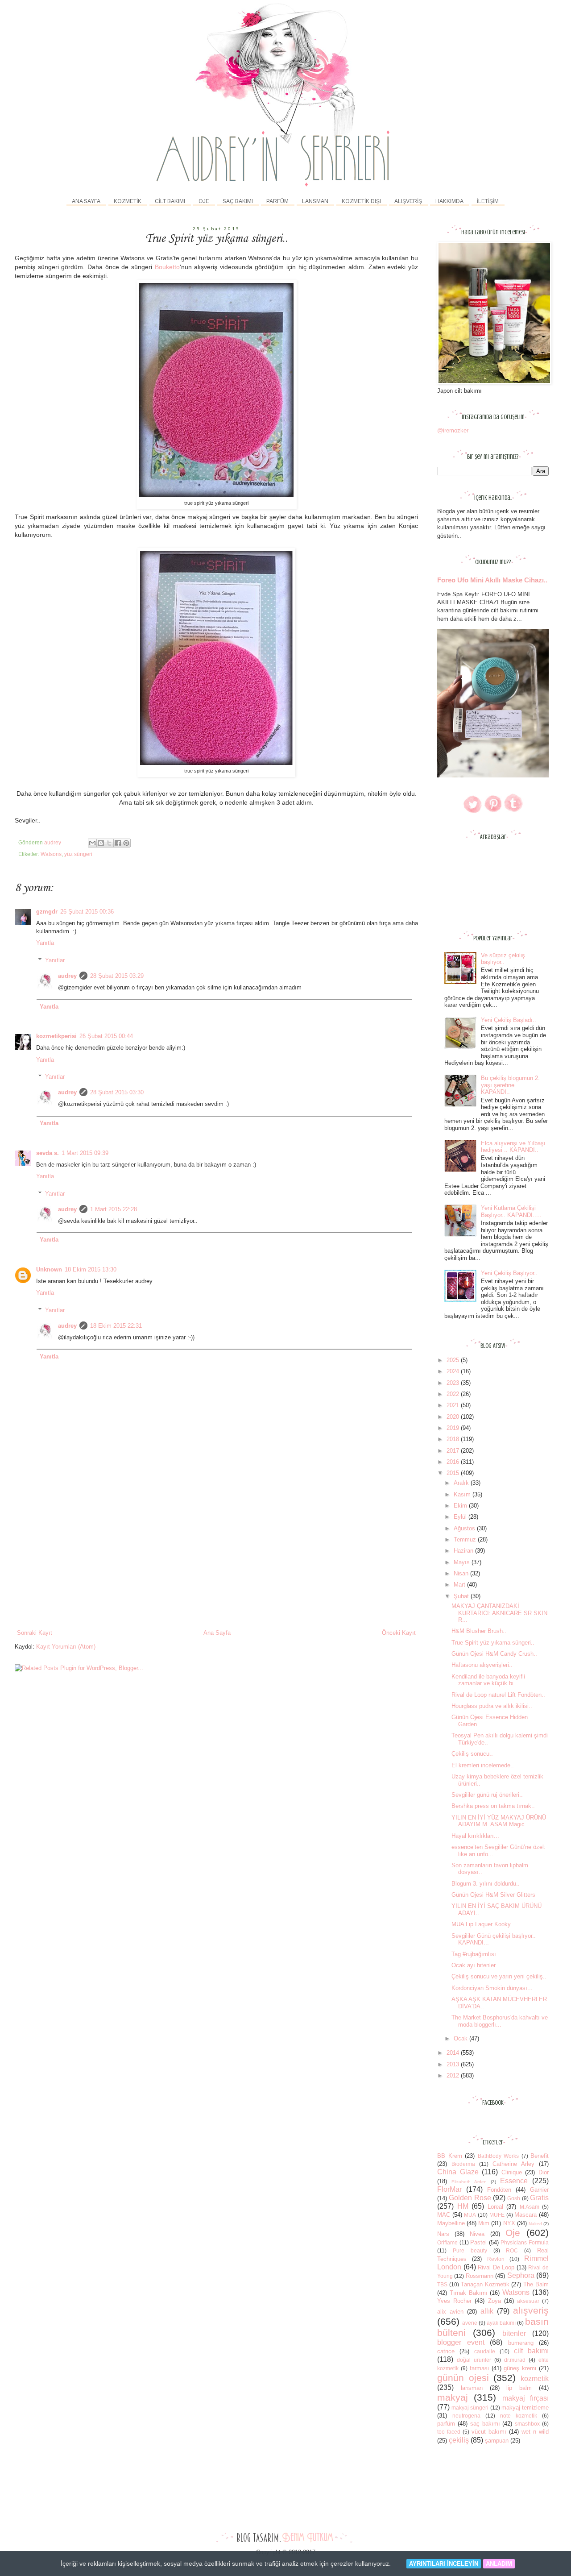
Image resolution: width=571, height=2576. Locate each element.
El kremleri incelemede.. (483, 1765)
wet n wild (535, 2432)
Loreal (495, 2207)
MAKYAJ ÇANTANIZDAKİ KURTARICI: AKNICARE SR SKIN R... (499, 1613)
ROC (512, 2250)
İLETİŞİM (488, 201)
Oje (513, 2233)
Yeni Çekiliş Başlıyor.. (509, 1273)
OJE (204, 201)
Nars (443, 2234)
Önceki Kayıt (399, 1633)
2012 (454, 2075)
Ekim (461, 1506)
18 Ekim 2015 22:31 (116, 1326)
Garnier (539, 2190)
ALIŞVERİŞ (408, 201)
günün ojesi (463, 2378)
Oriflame (447, 2242)
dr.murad (515, 2360)
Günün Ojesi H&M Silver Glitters (493, 1895)
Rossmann (480, 2276)
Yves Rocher (454, 2301)
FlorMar (449, 2189)
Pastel (478, 2242)
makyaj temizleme (525, 2408)
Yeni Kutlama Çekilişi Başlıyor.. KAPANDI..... (511, 1211)
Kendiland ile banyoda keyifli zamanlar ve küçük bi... (488, 1680)
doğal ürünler (474, 2360)
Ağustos (465, 1528)
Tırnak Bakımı (469, 2293)
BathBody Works (499, 2156)
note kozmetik (519, 2416)
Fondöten (499, 2190)
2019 (454, 1428)
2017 (454, 1451)
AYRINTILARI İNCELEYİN (444, 2564)
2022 (454, 1394)
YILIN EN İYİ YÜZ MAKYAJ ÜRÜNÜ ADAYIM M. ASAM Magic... (499, 1821)
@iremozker (453, 430)
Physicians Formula (525, 2242)
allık (487, 2311)
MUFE (497, 2215)
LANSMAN (315, 201)
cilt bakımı (531, 2351)
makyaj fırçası (525, 2398)
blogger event (461, 2342)
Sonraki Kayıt (35, 1633)
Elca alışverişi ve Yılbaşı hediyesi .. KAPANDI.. (513, 1147)
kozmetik (535, 2379)
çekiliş (459, 2440)
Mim (484, 2223)
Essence (514, 2181)
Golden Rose (470, 2198)
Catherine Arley (513, 2164)
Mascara (525, 2215)
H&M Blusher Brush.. (479, 1631)
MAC (444, 2215)
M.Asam (530, 2207)
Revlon (496, 2259)
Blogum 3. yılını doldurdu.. (486, 1884)
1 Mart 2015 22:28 (114, 1209)
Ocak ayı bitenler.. (475, 1965)
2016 (454, 1462)
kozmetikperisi (56, 1036)
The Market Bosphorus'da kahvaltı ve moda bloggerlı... (500, 2021)
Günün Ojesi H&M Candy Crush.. (494, 1654)
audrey (67, 976)
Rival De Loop (496, 2267)
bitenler (514, 2333)
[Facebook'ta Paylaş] (118, 843)
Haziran (464, 1551)
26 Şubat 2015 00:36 (87, 912)
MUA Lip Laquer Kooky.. (483, 1924)
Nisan (462, 1573)
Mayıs (463, 1562)
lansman (472, 2388)
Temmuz (466, 1539)
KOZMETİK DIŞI (361, 201)
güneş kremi (520, 2368)
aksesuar (528, 2301)
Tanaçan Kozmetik (485, 2284)
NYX (509, 2223)
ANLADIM (499, 2564)
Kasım (463, 1494)
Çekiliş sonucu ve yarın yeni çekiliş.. (499, 1976)
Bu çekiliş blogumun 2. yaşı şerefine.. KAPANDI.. (510, 1085)
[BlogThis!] (101, 843)
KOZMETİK (128, 201)
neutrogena (466, 2416)
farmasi (479, 2368)
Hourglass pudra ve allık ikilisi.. (492, 1706)
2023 (454, 1383)
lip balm (519, 2388)
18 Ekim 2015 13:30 (91, 1269)
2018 (454, 1439)
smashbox (527, 2424)
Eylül (461, 1517)
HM (463, 2206)
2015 (454, 1473)
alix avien (450, 2312)
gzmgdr (47, 912)
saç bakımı (485, 2424)
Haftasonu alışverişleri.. (482, 1665)
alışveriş (531, 2310)
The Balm (536, 2284)
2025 (454, 1360)
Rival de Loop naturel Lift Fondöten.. (498, 1695)
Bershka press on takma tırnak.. (493, 1806)
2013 (454, 2064)
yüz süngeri (78, 854)
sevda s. (48, 1153)
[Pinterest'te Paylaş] (126, 843)
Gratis (539, 2198)
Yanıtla (45, 943)
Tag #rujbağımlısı (474, 1954)
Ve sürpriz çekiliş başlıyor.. (503, 959)
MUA (470, 2215)
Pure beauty (470, 2250)
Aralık (462, 1483)
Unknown (49, 1269)
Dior (544, 2172)
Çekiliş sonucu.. (472, 1754)
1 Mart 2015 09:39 (85, 1153)
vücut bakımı (489, 2432)
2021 (454, 1405)
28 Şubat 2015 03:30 (117, 1092)
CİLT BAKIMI (170, 201)
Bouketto (167, 267)
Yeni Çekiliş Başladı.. (509, 1020)
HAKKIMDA (449, 201)
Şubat (462, 1596)
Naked (535, 2224)
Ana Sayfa (86, 201)
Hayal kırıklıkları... (475, 1836)
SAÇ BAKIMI (238, 201)
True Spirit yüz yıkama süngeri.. (493, 1643)
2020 (454, 1417)
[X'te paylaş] (109, 843)
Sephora (521, 2275)
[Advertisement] (216, 1562)
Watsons (51, 854)
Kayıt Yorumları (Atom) (66, 1647)
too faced (449, 2432)
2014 (454, 2053)
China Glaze (458, 2172)
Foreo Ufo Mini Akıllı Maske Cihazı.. (492, 580)
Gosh (514, 2198)
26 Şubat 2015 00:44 (106, 1036)
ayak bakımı (501, 2323)
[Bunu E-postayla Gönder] (92, 843)
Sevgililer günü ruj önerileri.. (487, 1795)
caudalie (485, 2351)
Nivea (477, 2234)
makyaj (453, 2397)
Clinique (512, 2172)
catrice (446, 2351)
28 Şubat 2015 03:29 (117, 976)
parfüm (446, 2424)
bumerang (521, 2343)
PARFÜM (277, 201)
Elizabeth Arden (469, 2182)
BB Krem (450, 2156)
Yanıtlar (55, 960)
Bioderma (463, 2164)
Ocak (461, 2038)
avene (470, 2323)
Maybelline (451, 2223)
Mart (460, 1585)
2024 (454, 1371)
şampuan (497, 2441)
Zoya (494, 2301)
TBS (442, 2284)
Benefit (540, 2156)
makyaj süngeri (470, 2408)
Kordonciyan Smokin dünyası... (492, 1988)
